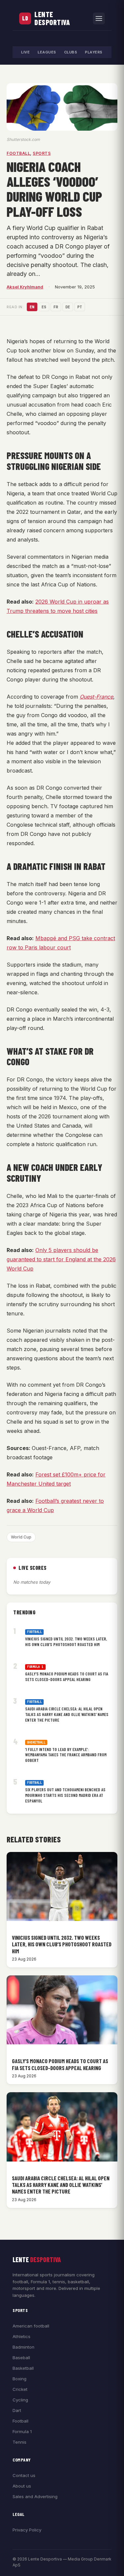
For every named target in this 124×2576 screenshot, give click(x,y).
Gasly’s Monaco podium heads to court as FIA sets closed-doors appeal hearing (67, 1677)
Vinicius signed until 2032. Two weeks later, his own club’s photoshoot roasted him (66, 1642)
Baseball (21, 2358)
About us (22, 2486)
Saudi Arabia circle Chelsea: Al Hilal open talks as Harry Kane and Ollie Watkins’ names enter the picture (67, 1714)
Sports (42, 153)
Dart (17, 2410)
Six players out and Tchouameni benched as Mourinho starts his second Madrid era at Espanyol (65, 1795)
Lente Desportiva (52, 18)
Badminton (23, 2347)
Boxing (20, 2379)
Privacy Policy (27, 2530)
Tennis (20, 2442)
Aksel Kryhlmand (25, 287)
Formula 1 (35, 1667)
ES (44, 307)
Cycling (20, 2400)
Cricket (20, 2389)
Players (94, 52)
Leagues (47, 52)
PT (80, 307)
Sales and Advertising (35, 2496)
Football (18, 153)
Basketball (36, 1742)
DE (68, 307)
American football (31, 2326)
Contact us (24, 2475)
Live (25, 52)
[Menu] (99, 18)
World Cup (21, 1537)
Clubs (71, 52)
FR (56, 307)
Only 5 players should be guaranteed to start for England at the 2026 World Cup (61, 1259)
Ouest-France (96, 697)
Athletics (21, 2336)
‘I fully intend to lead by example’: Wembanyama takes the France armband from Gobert (66, 1755)
